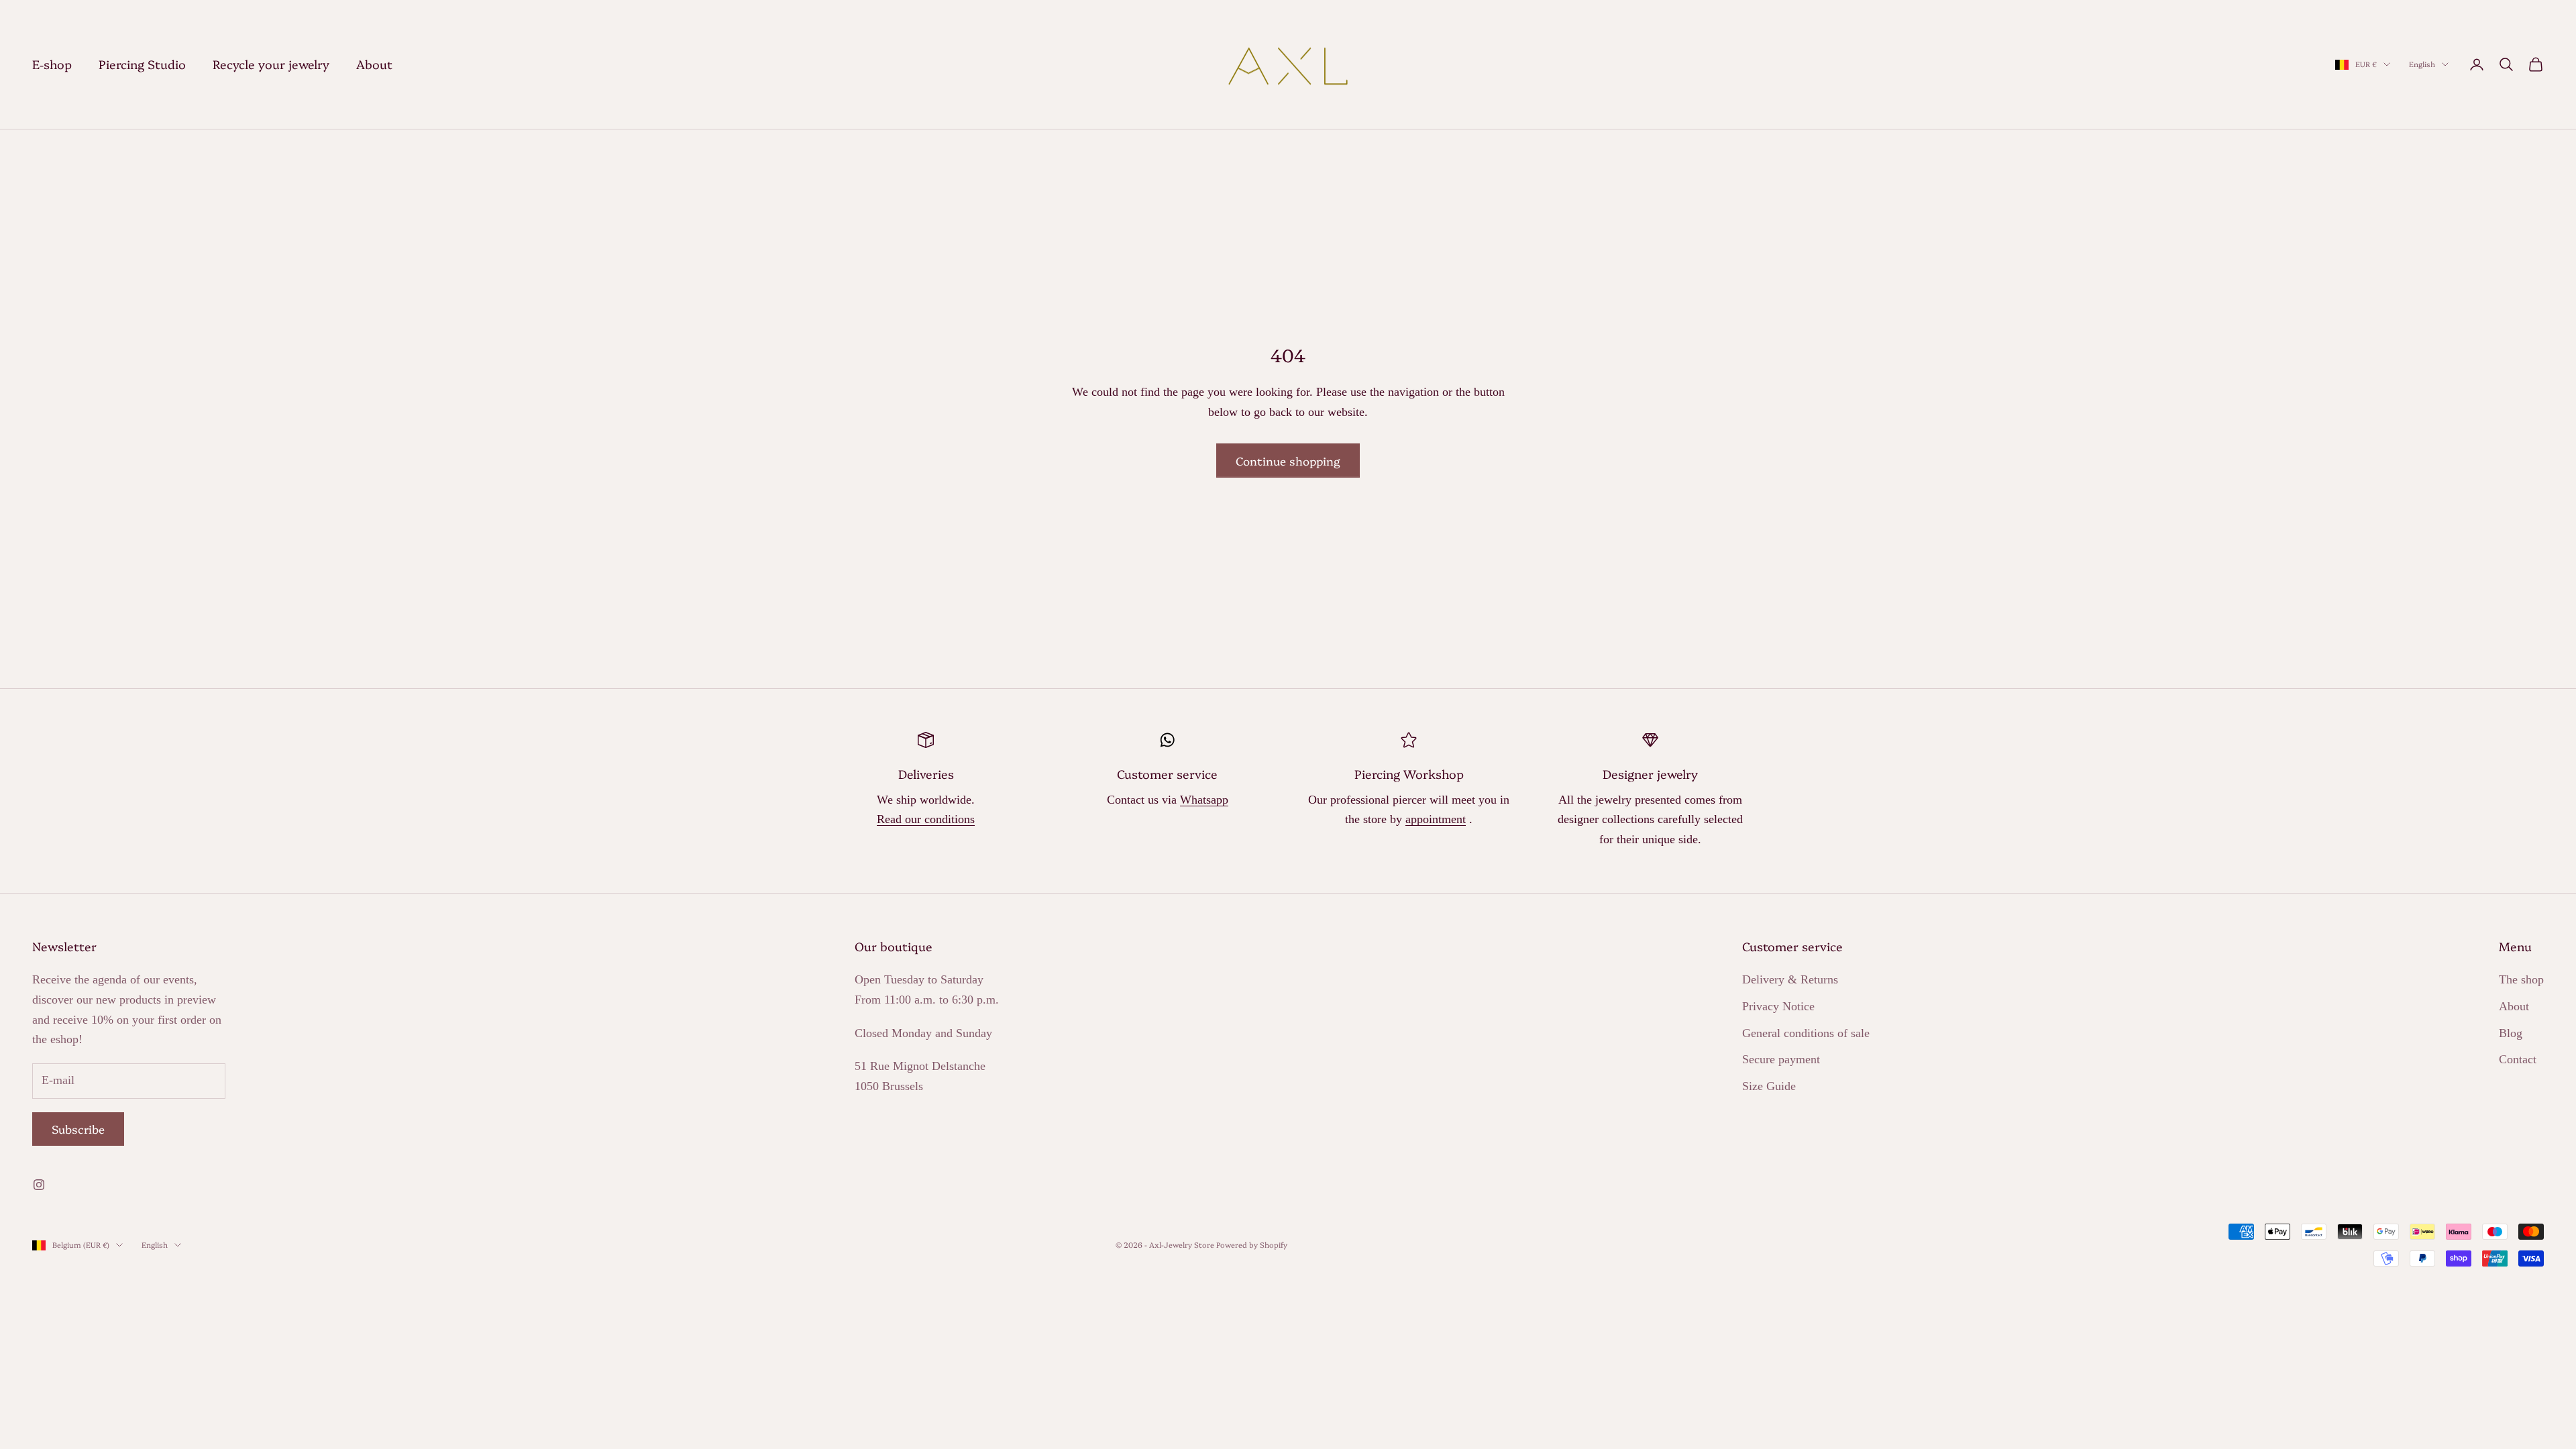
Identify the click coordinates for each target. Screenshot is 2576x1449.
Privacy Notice (1778, 1006)
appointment (1436, 819)
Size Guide (1769, 1086)
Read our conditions (926, 819)
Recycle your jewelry (271, 64)
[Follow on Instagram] (39, 1185)
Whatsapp (1204, 800)
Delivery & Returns (1790, 979)
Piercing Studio (142, 64)
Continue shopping (1288, 461)
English (2422, 64)
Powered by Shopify (1252, 1245)
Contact (2518, 1059)
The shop (2521, 979)
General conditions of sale (1806, 1033)
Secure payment (1781, 1059)
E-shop (52, 64)
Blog (2511, 1033)
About (374, 64)
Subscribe (78, 1129)
